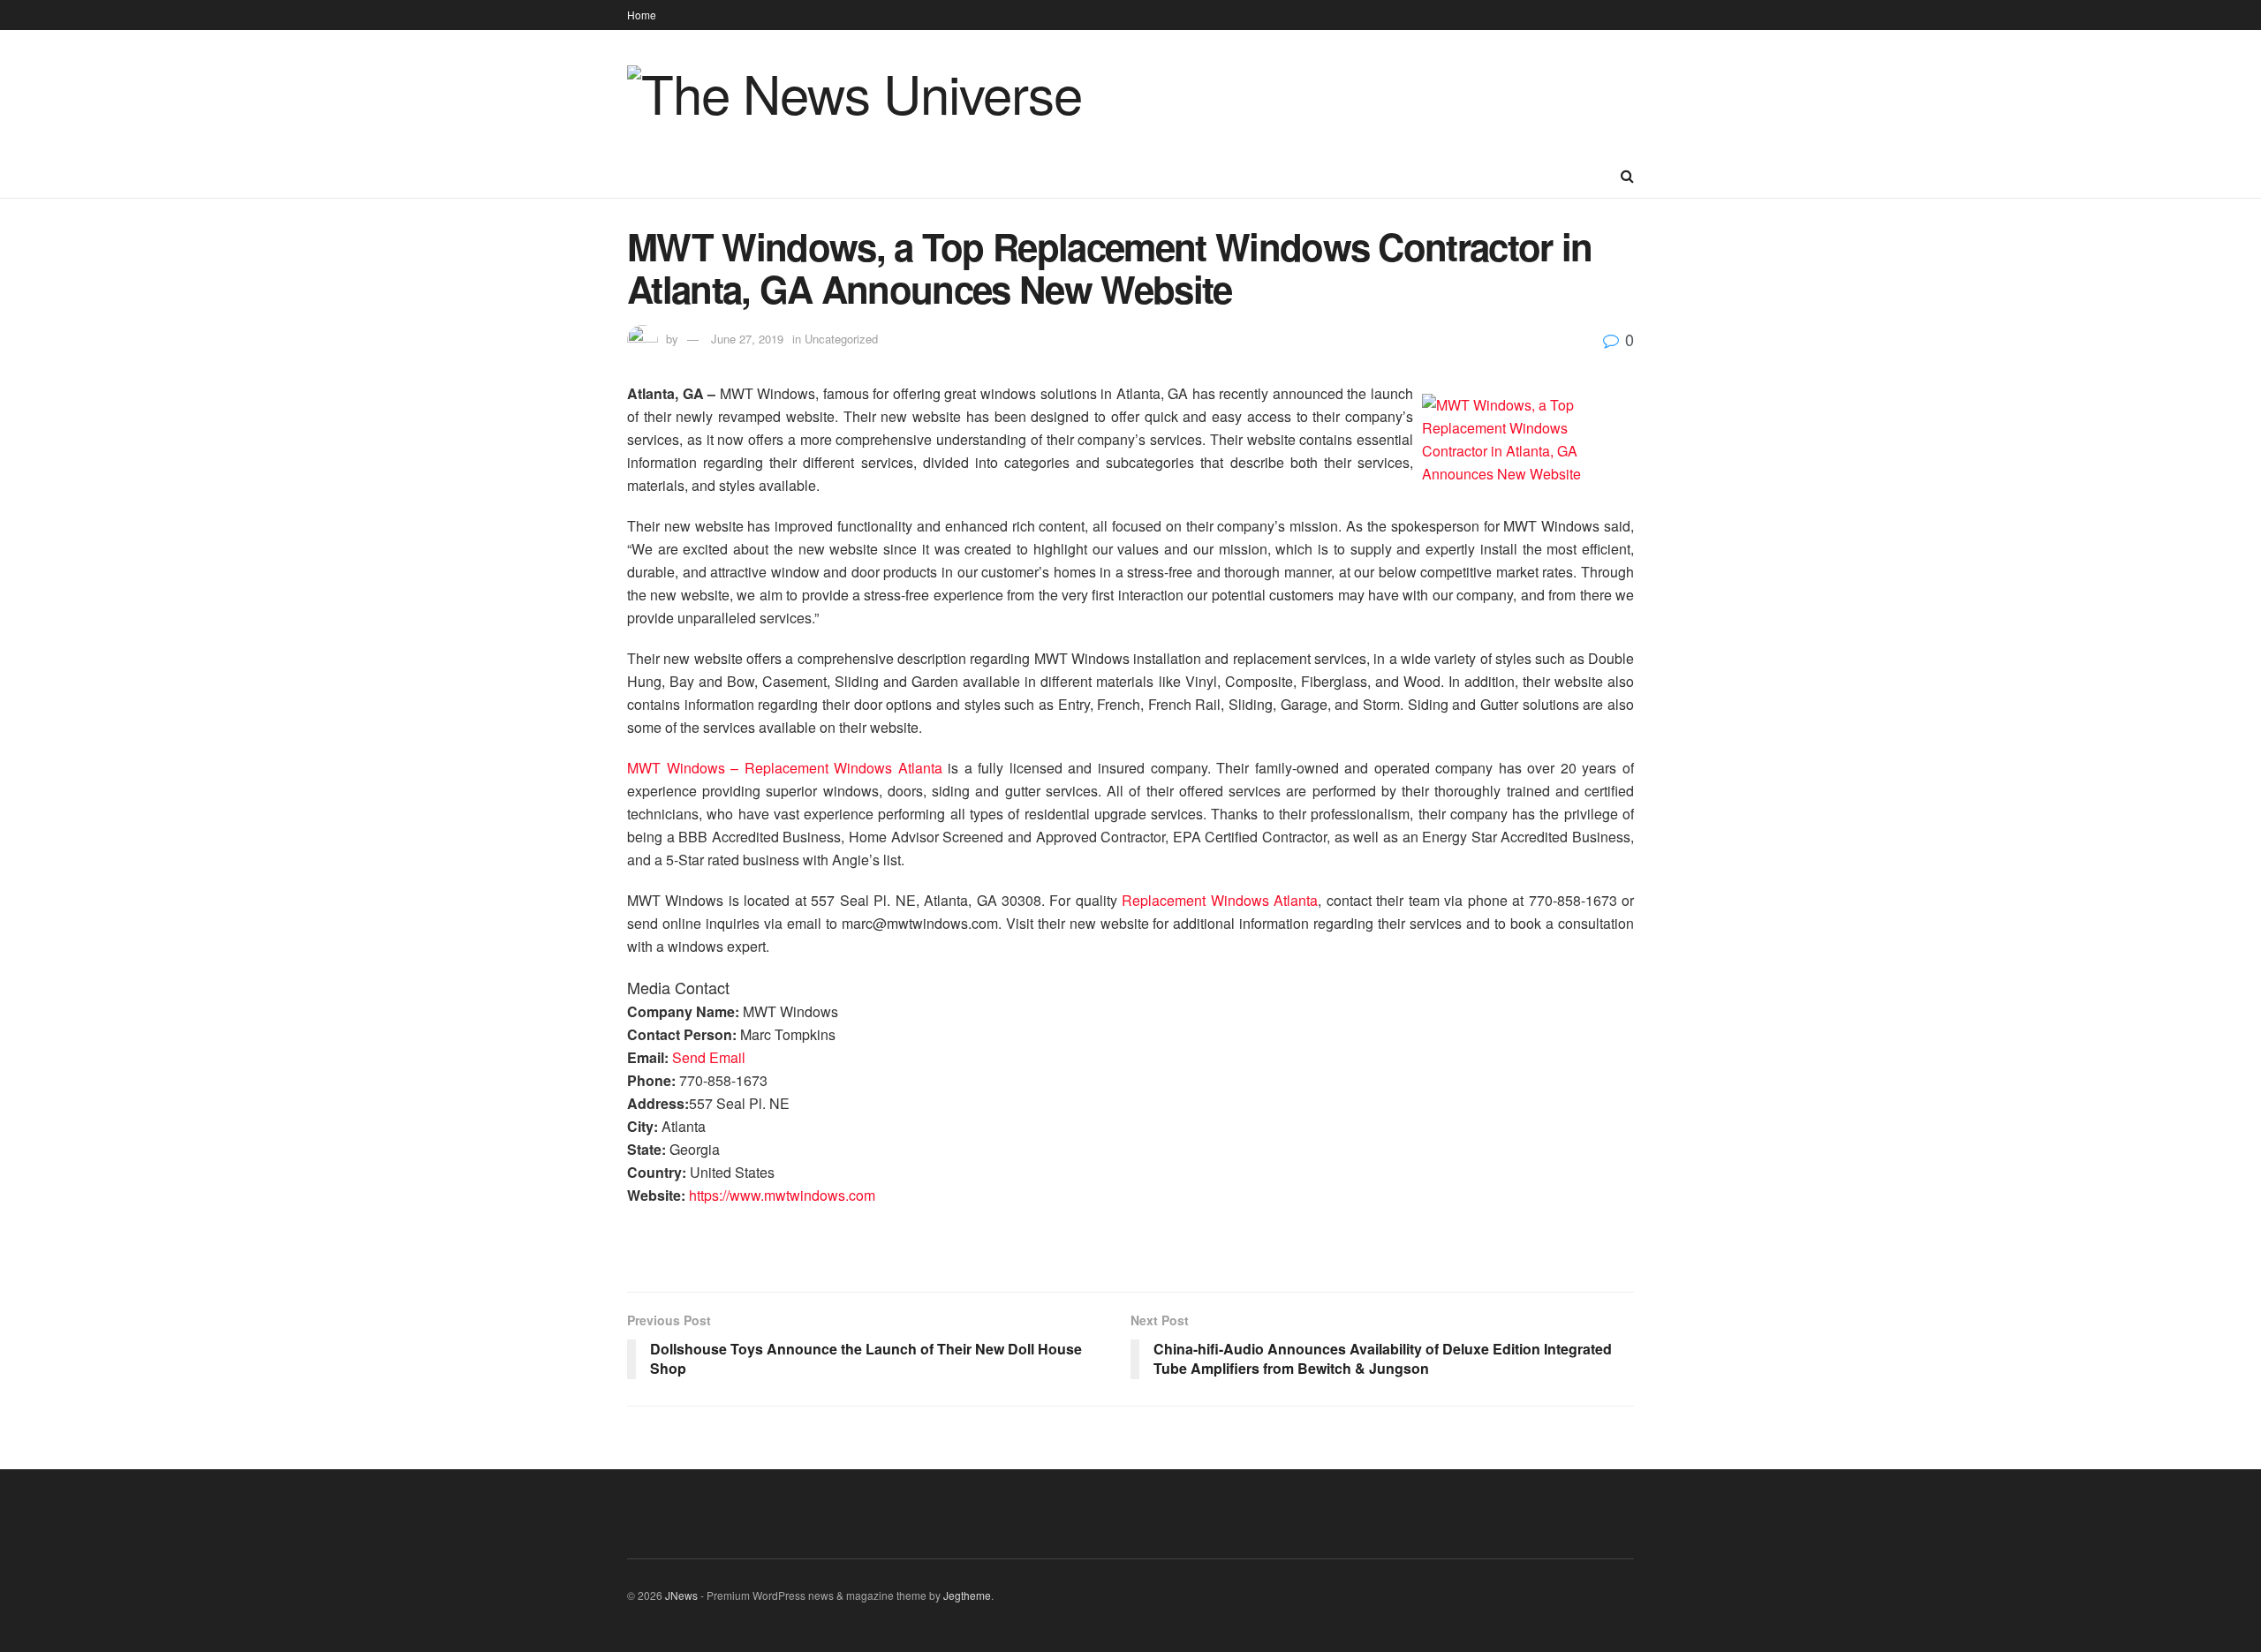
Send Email (709, 1057)
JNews (681, 1595)
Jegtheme (967, 1595)
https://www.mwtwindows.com (782, 1195)
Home (642, 15)
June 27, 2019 (747, 339)
